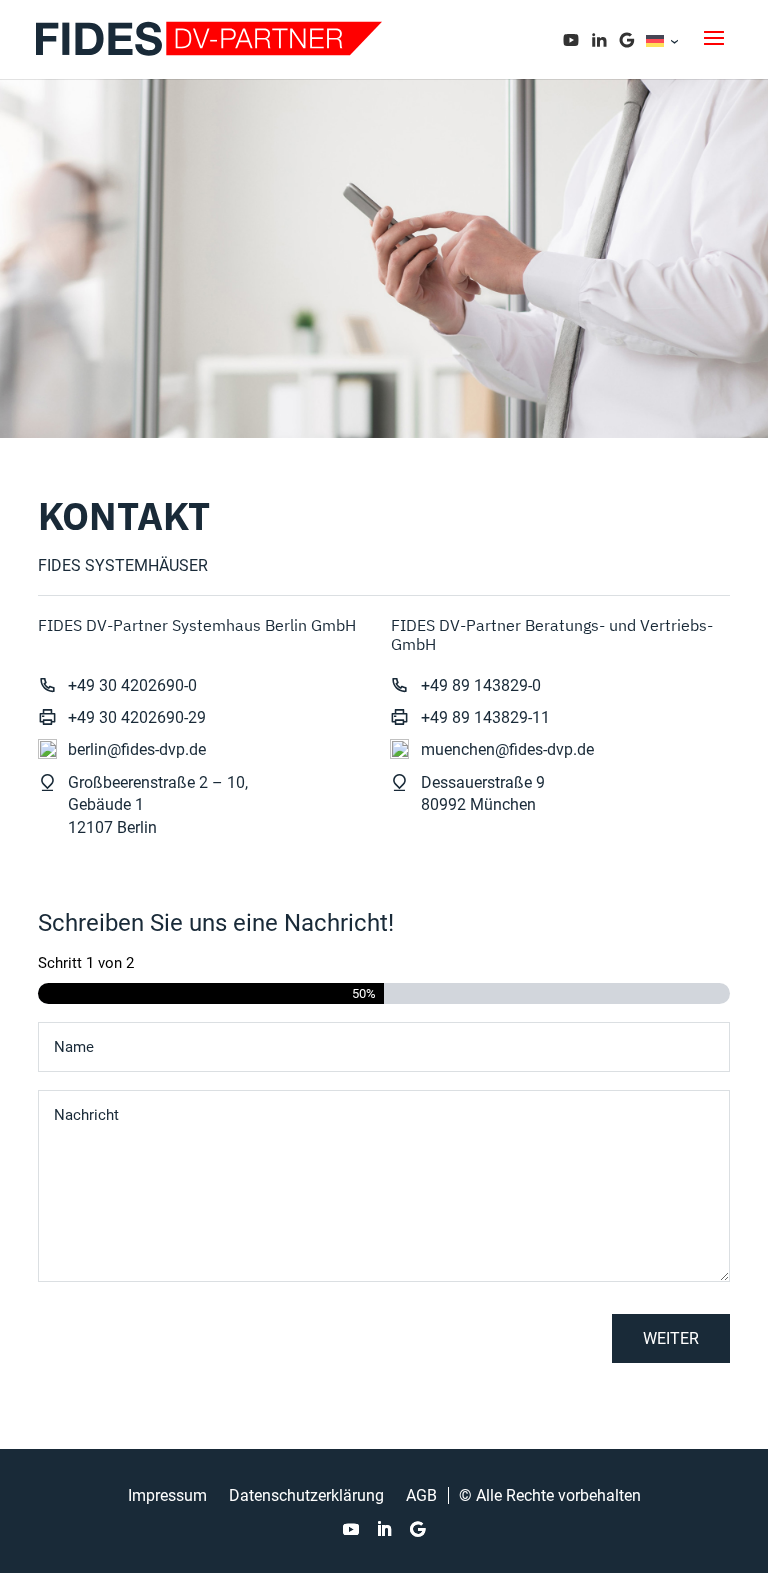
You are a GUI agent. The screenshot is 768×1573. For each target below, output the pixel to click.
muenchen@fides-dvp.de (507, 749)
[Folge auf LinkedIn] (384, 1529)
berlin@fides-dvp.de (137, 749)
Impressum (167, 1496)
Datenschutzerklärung (306, 1496)
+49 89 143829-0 (481, 685)
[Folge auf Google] (417, 1529)
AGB (421, 1496)
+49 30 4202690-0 (132, 685)
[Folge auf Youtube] (351, 1529)
